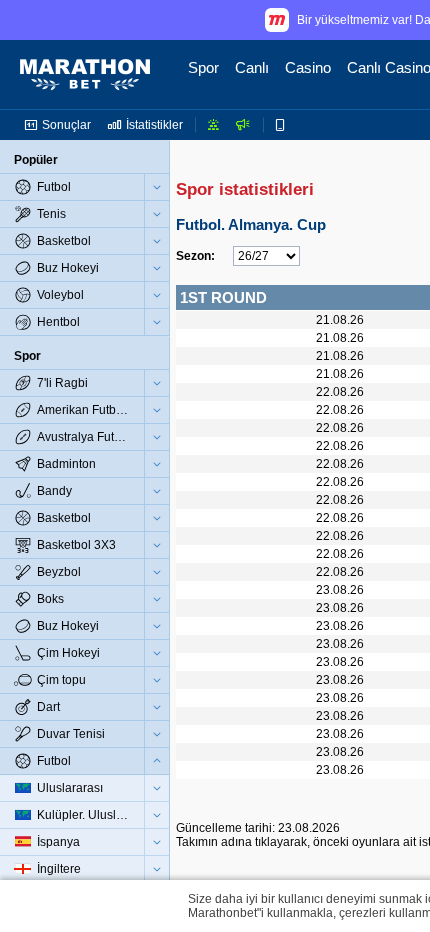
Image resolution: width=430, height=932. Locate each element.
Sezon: (195, 256)
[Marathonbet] (85, 75)
